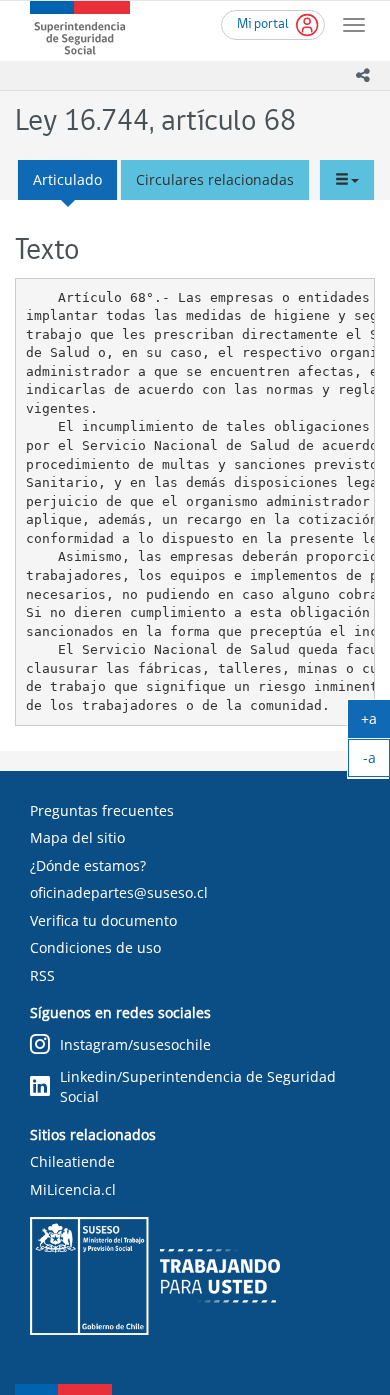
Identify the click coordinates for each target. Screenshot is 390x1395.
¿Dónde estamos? (88, 865)
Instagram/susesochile (135, 1044)
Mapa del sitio (77, 837)
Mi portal (263, 24)
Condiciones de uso (95, 947)
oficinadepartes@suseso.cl (119, 892)
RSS (42, 975)
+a (375, 723)
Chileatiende (72, 1161)
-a (376, 762)
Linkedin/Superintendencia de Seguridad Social (198, 1086)
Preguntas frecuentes (102, 810)
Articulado (67, 179)
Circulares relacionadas (215, 179)
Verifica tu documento (103, 920)
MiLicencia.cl (73, 1189)
